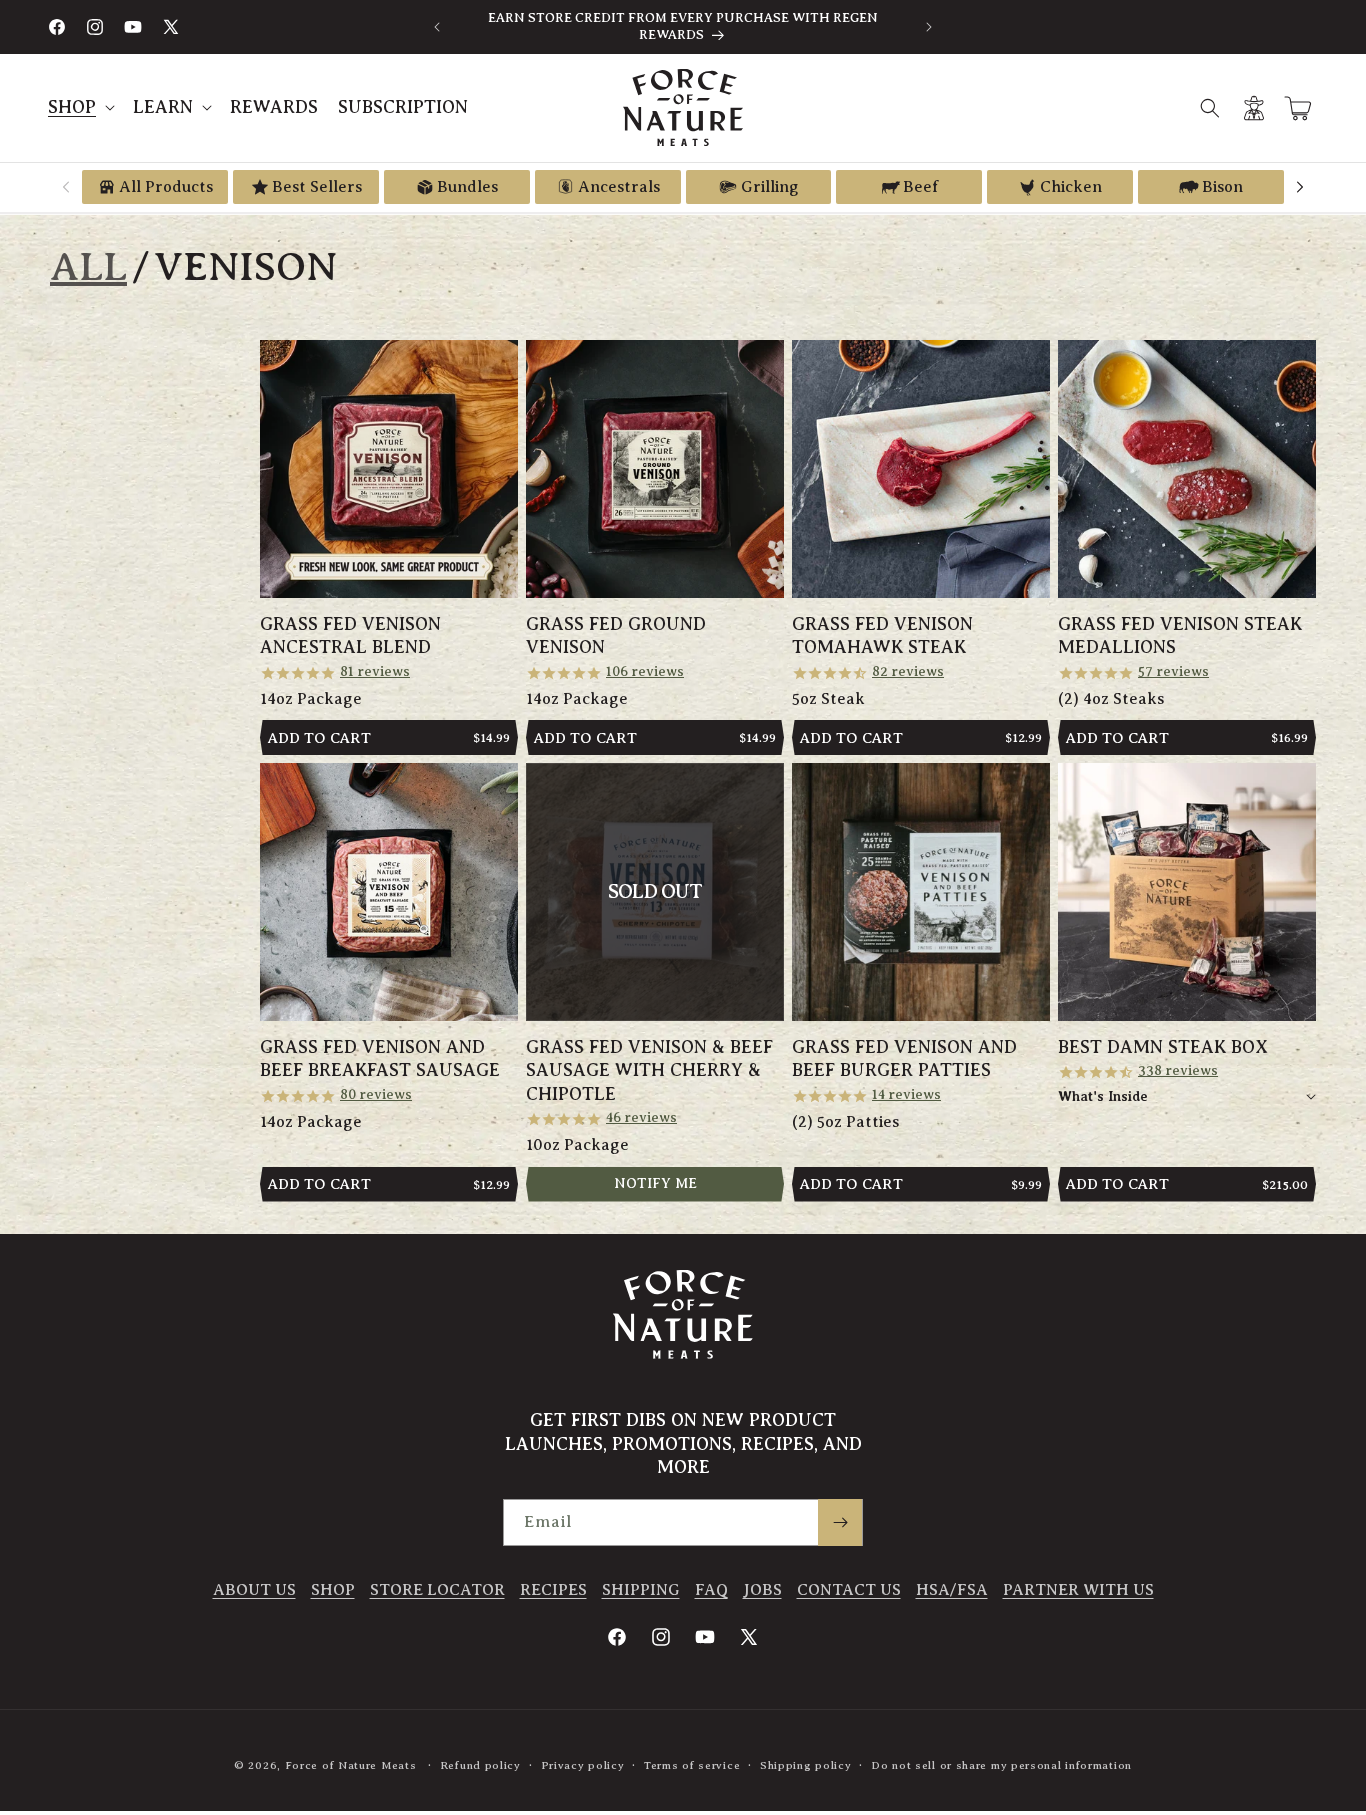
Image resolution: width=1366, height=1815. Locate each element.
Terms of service (692, 1765)
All (88, 266)
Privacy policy (583, 1765)
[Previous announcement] (437, 27)
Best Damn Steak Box (1163, 1047)
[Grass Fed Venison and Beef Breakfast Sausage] (389, 892)
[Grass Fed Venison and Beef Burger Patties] (921, 892)
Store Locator (437, 1590)
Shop (333, 1590)
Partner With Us (1078, 1590)
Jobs (762, 1590)
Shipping (641, 1590)
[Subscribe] (840, 1522)
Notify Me (655, 1183)
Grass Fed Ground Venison (616, 635)
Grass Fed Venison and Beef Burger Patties (904, 1058)
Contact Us (849, 1590)
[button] (80, 107)
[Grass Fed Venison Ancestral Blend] (389, 469)
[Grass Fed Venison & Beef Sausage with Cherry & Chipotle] (655, 892)
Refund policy (480, 1765)
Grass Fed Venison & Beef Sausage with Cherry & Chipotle (649, 1070)
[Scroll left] (66, 187)
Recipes (553, 1590)
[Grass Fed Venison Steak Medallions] (1187, 469)
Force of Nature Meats (351, 1765)
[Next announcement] (929, 27)
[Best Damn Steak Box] (1187, 892)
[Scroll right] (1300, 187)
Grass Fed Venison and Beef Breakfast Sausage (380, 1058)
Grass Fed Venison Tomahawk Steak (882, 635)
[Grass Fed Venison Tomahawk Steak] (921, 469)
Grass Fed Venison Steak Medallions (1180, 635)
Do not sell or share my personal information (1001, 1765)
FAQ (711, 1590)
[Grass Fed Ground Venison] (655, 469)
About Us (254, 1590)
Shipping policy (806, 1765)
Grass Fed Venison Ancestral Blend (350, 635)
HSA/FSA (952, 1590)
